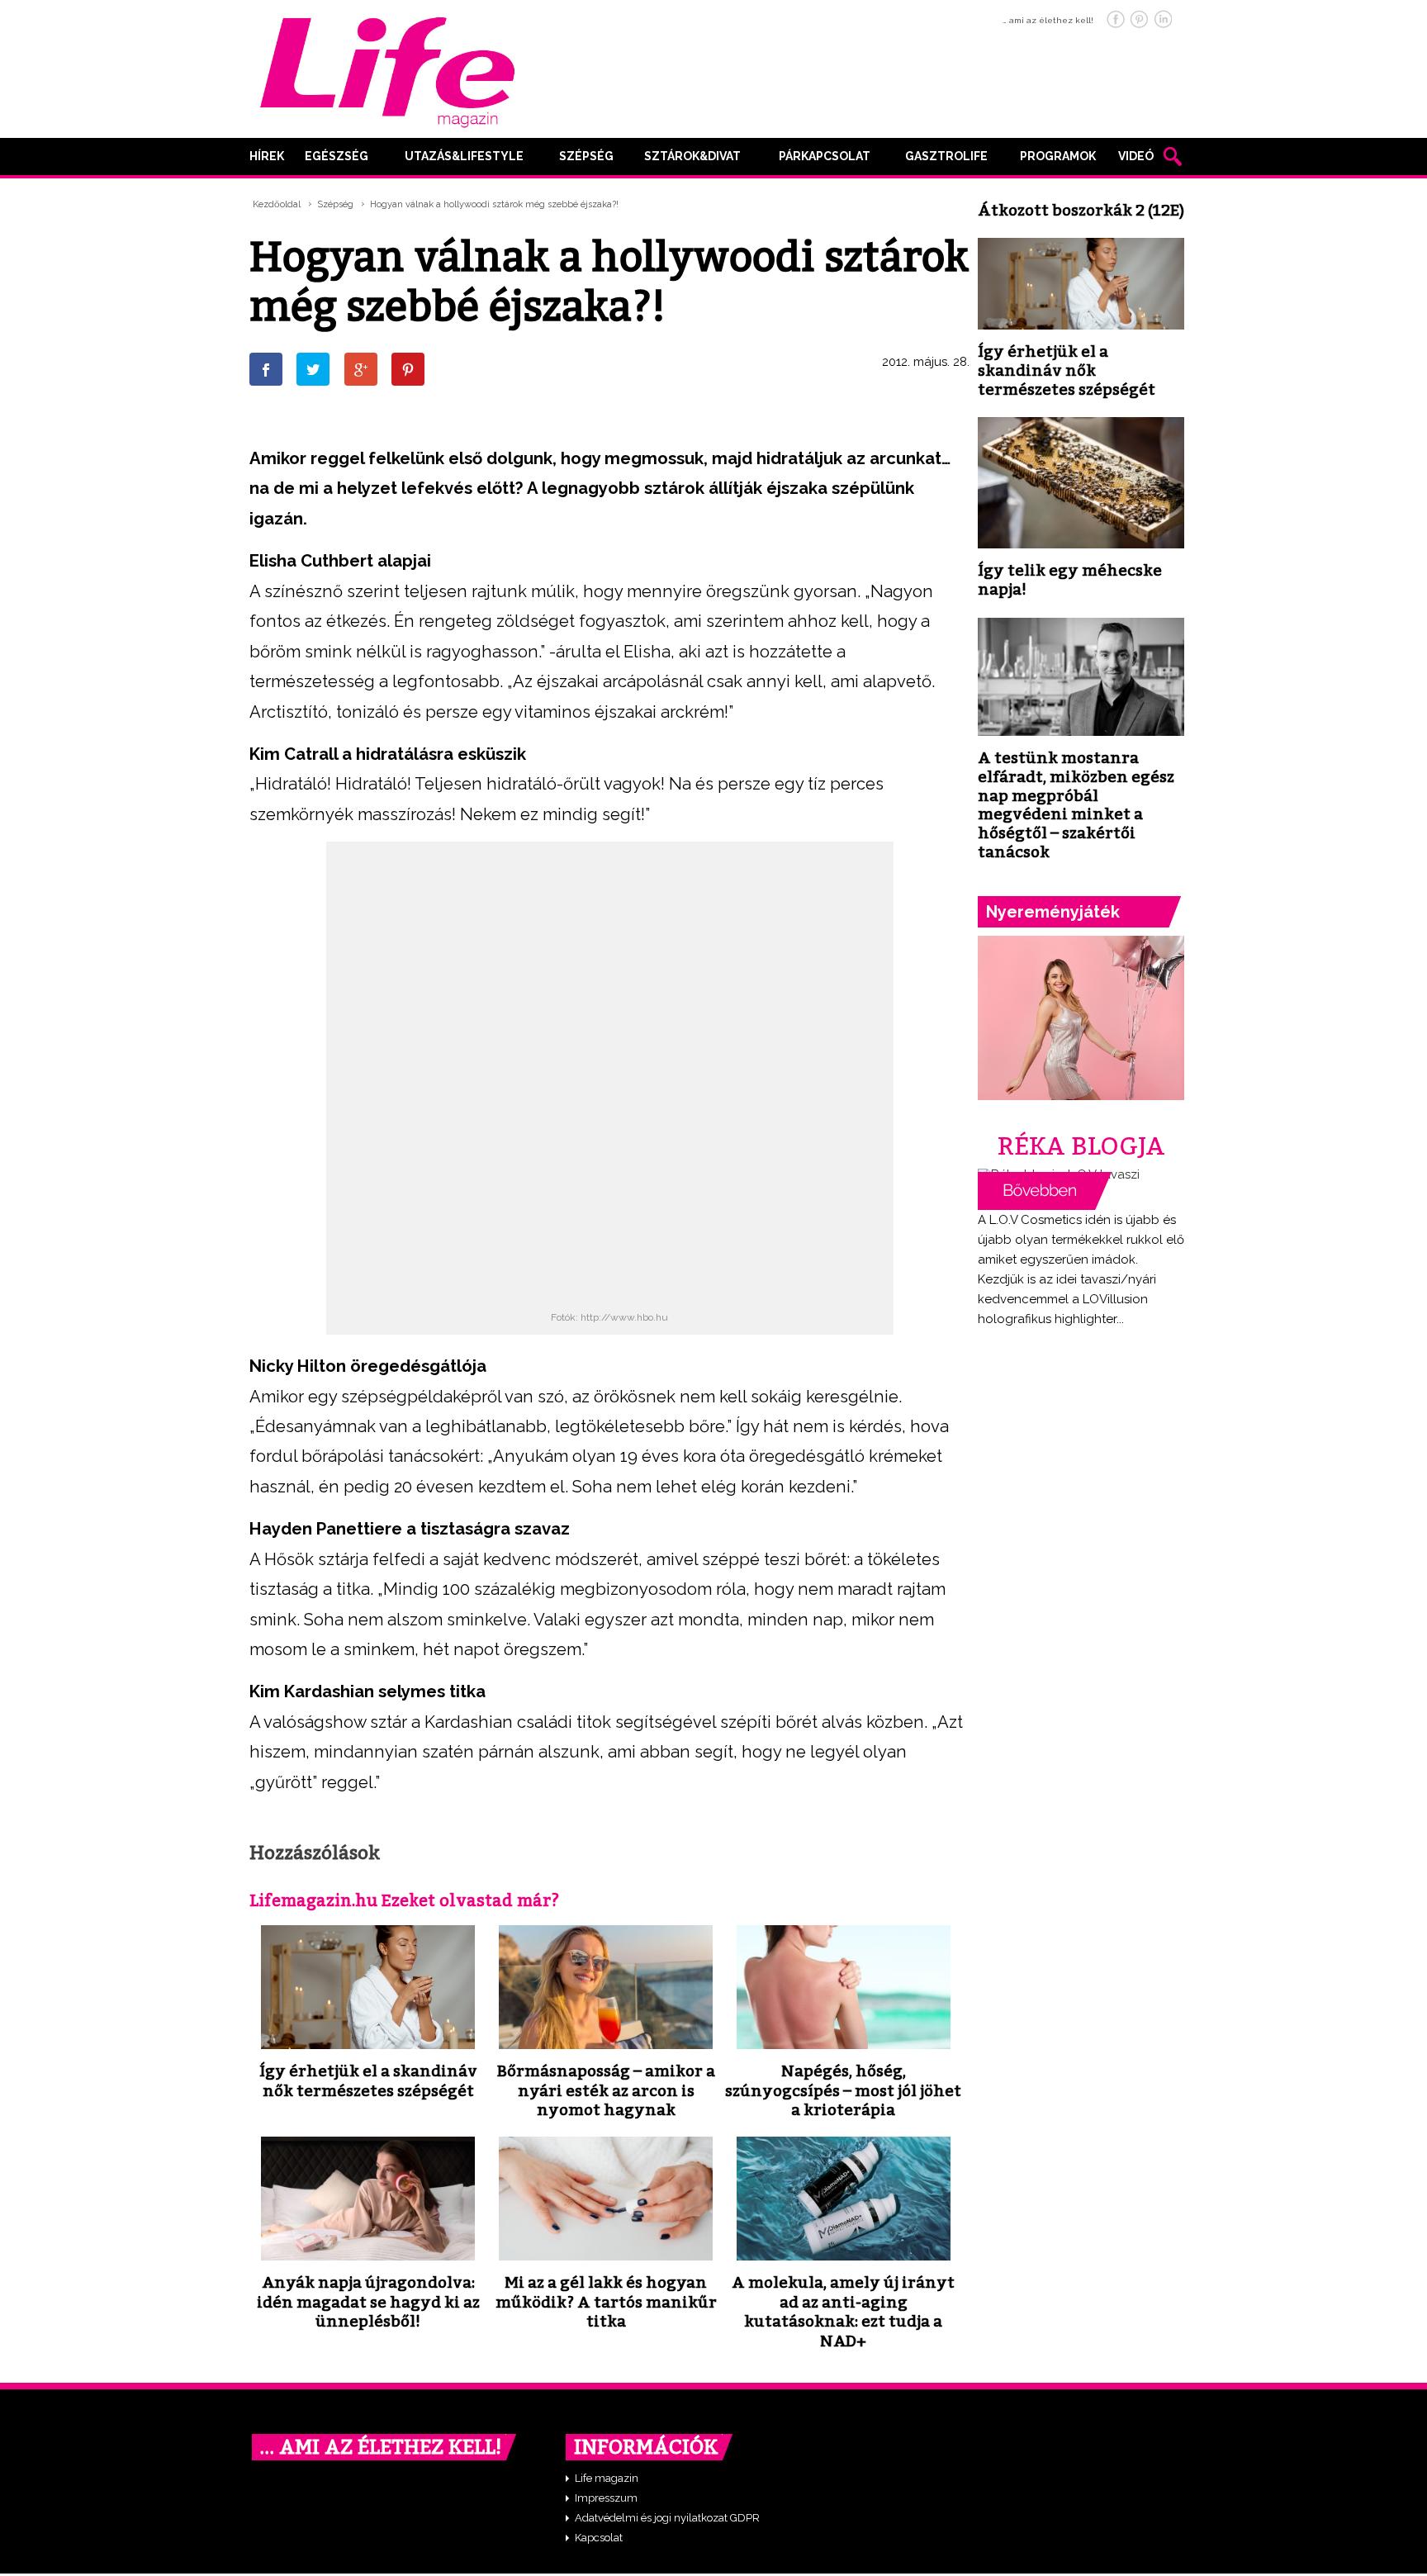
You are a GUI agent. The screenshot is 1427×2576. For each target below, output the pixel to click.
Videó (1136, 156)
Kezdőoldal (277, 204)
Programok (1058, 156)
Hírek (267, 156)
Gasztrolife (946, 156)
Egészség (337, 156)
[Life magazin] (387, 69)
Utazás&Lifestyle (464, 156)
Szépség (586, 156)
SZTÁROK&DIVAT (692, 156)
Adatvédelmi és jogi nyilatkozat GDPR (667, 2518)
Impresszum (606, 2498)
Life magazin (607, 2478)
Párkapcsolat (825, 156)
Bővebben (1045, 1191)
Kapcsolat (599, 2538)
